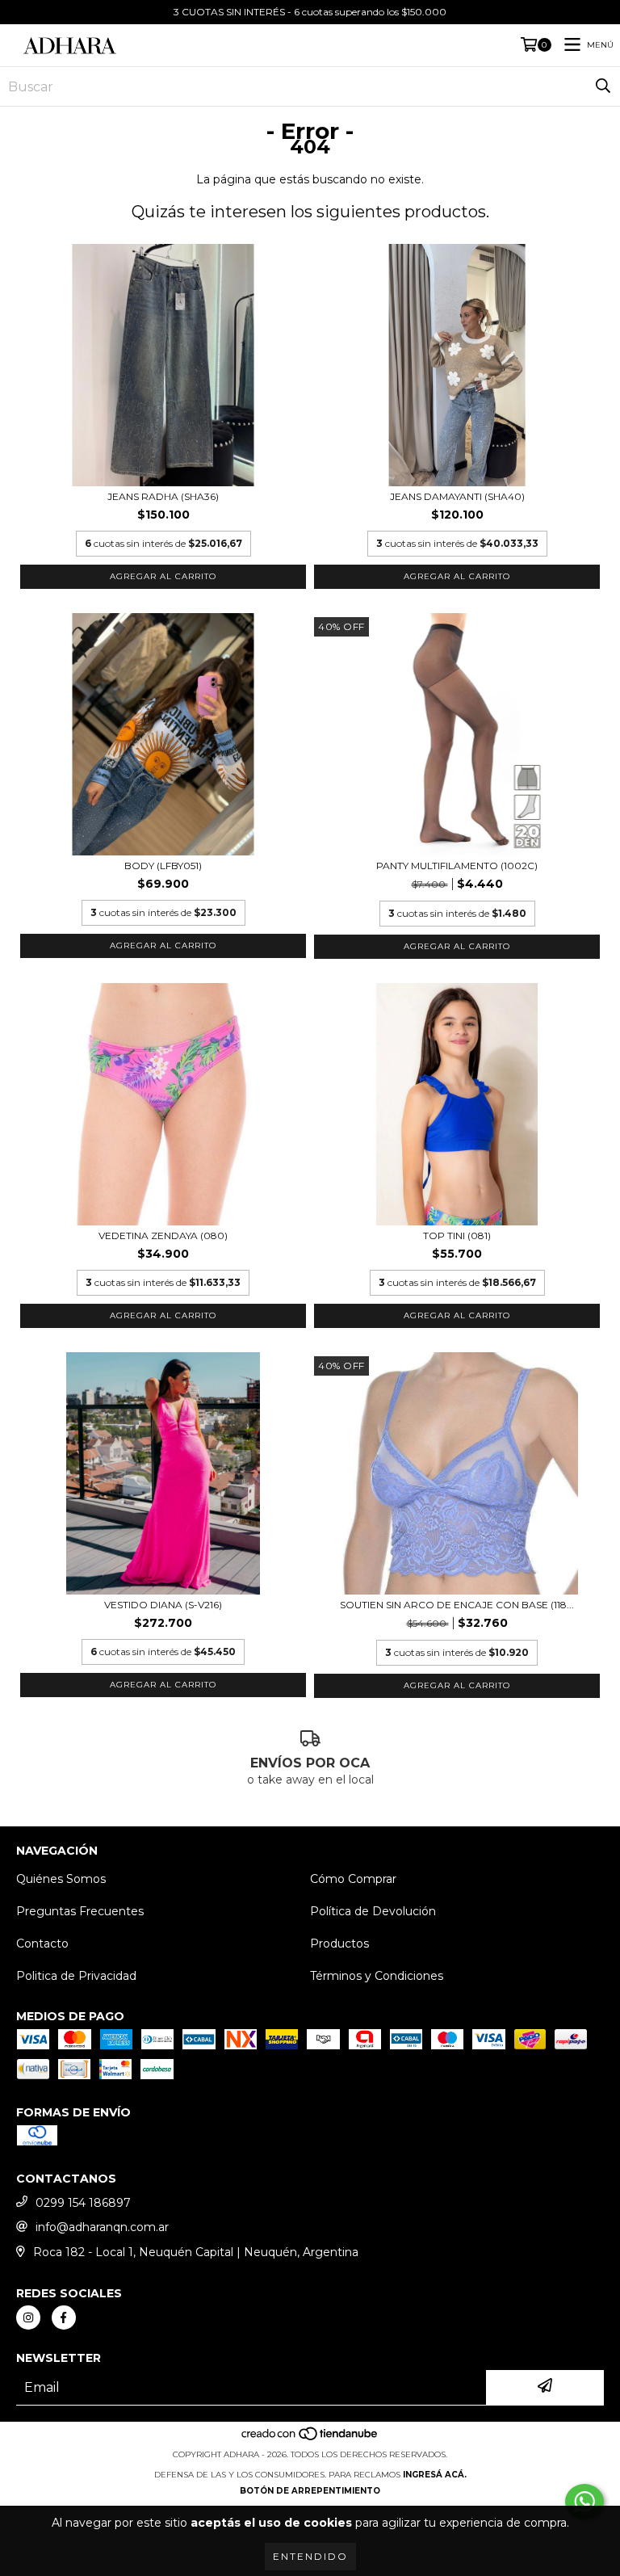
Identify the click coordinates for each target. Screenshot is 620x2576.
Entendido (310, 2556)
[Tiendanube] (310, 2438)
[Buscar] (603, 86)
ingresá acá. (435, 2475)
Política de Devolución (373, 1911)
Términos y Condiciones (377, 1976)
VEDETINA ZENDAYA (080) (163, 1235)
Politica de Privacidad (76, 1976)
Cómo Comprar (353, 1879)
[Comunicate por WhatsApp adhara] (584, 2502)
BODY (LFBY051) (163, 866)
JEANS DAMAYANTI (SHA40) (457, 496)
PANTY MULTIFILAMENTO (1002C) (457, 866)
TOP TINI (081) (457, 1235)
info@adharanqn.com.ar (102, 2227)
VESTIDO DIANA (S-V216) (163, 1605)
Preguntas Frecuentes (80, 1911)
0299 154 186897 (83, 2203)
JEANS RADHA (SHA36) (163, 496)
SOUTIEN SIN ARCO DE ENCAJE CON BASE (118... (457, 1605)
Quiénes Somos (61, 1879)
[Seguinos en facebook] (64, 2318)
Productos (339, 1944)
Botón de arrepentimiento (310, 2491)
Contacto (42, 1944)
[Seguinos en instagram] (28, 2318)
